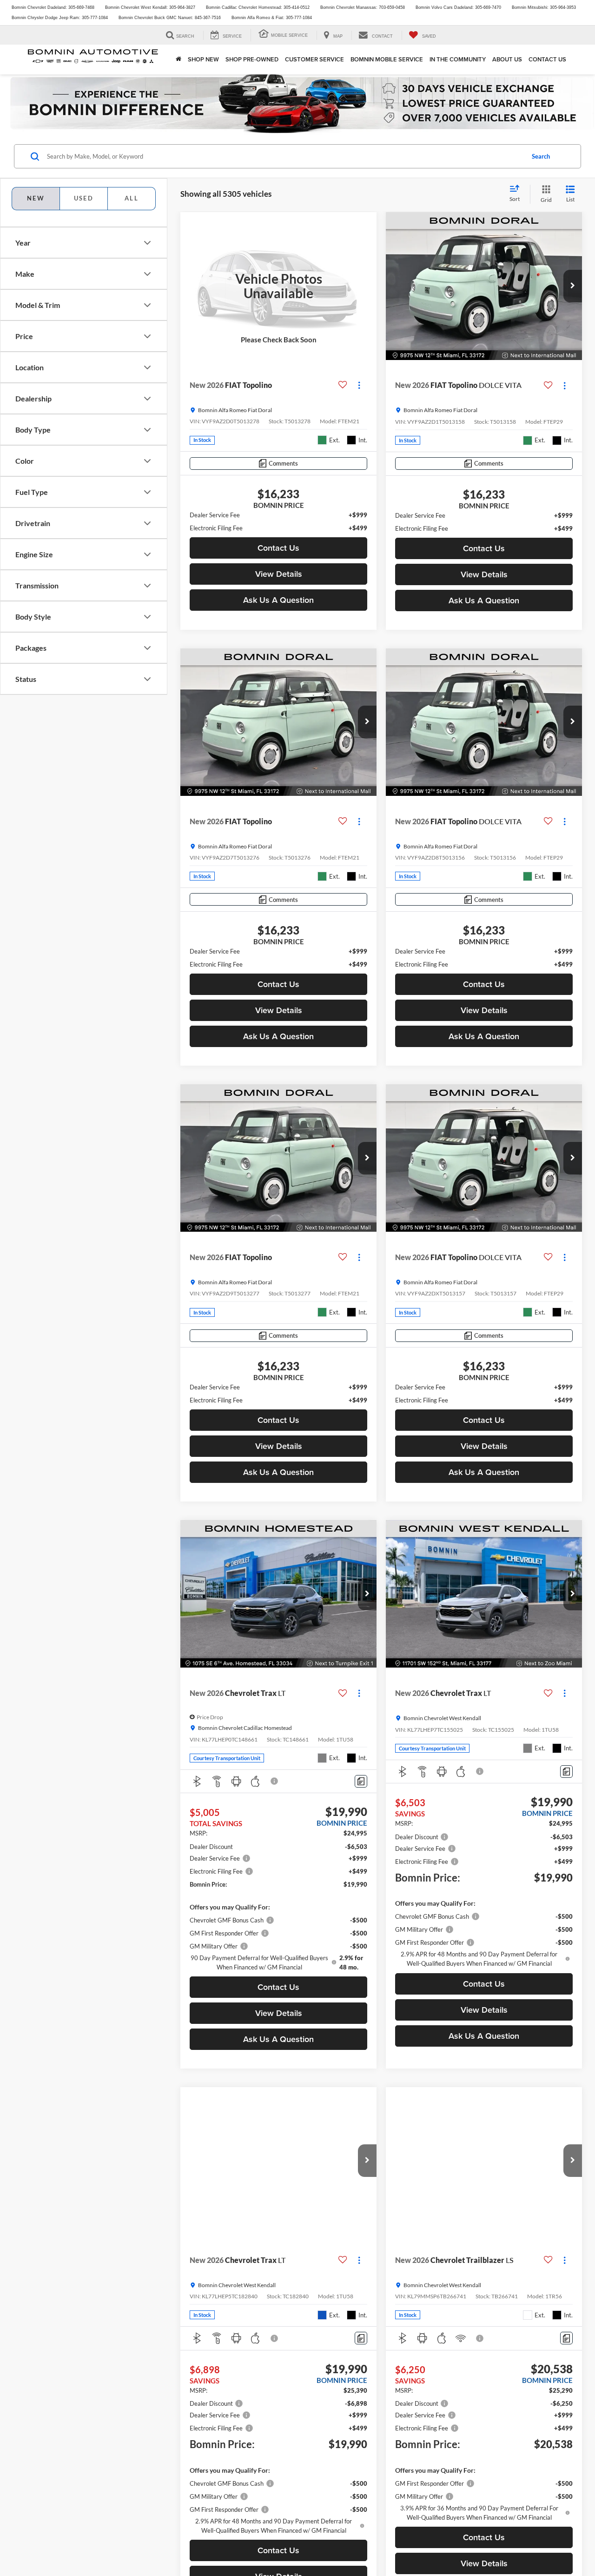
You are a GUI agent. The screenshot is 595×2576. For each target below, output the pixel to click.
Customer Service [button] (314, 59)
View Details (279, 574)
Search (541, 156)
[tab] (83, 199)
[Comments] (361, 1781)
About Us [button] (507, 59)
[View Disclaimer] (275, 1781)
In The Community (458, 59)
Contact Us (547, 59)
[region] (278, 521)
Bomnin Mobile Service (387, 59)
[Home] (178, 60)
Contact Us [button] (278, 548)
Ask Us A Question (278, 600)
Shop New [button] (203, 59)
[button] (573, 286)
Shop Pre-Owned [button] (252, 59)
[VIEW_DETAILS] (278, 286)
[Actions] (359, 385)
